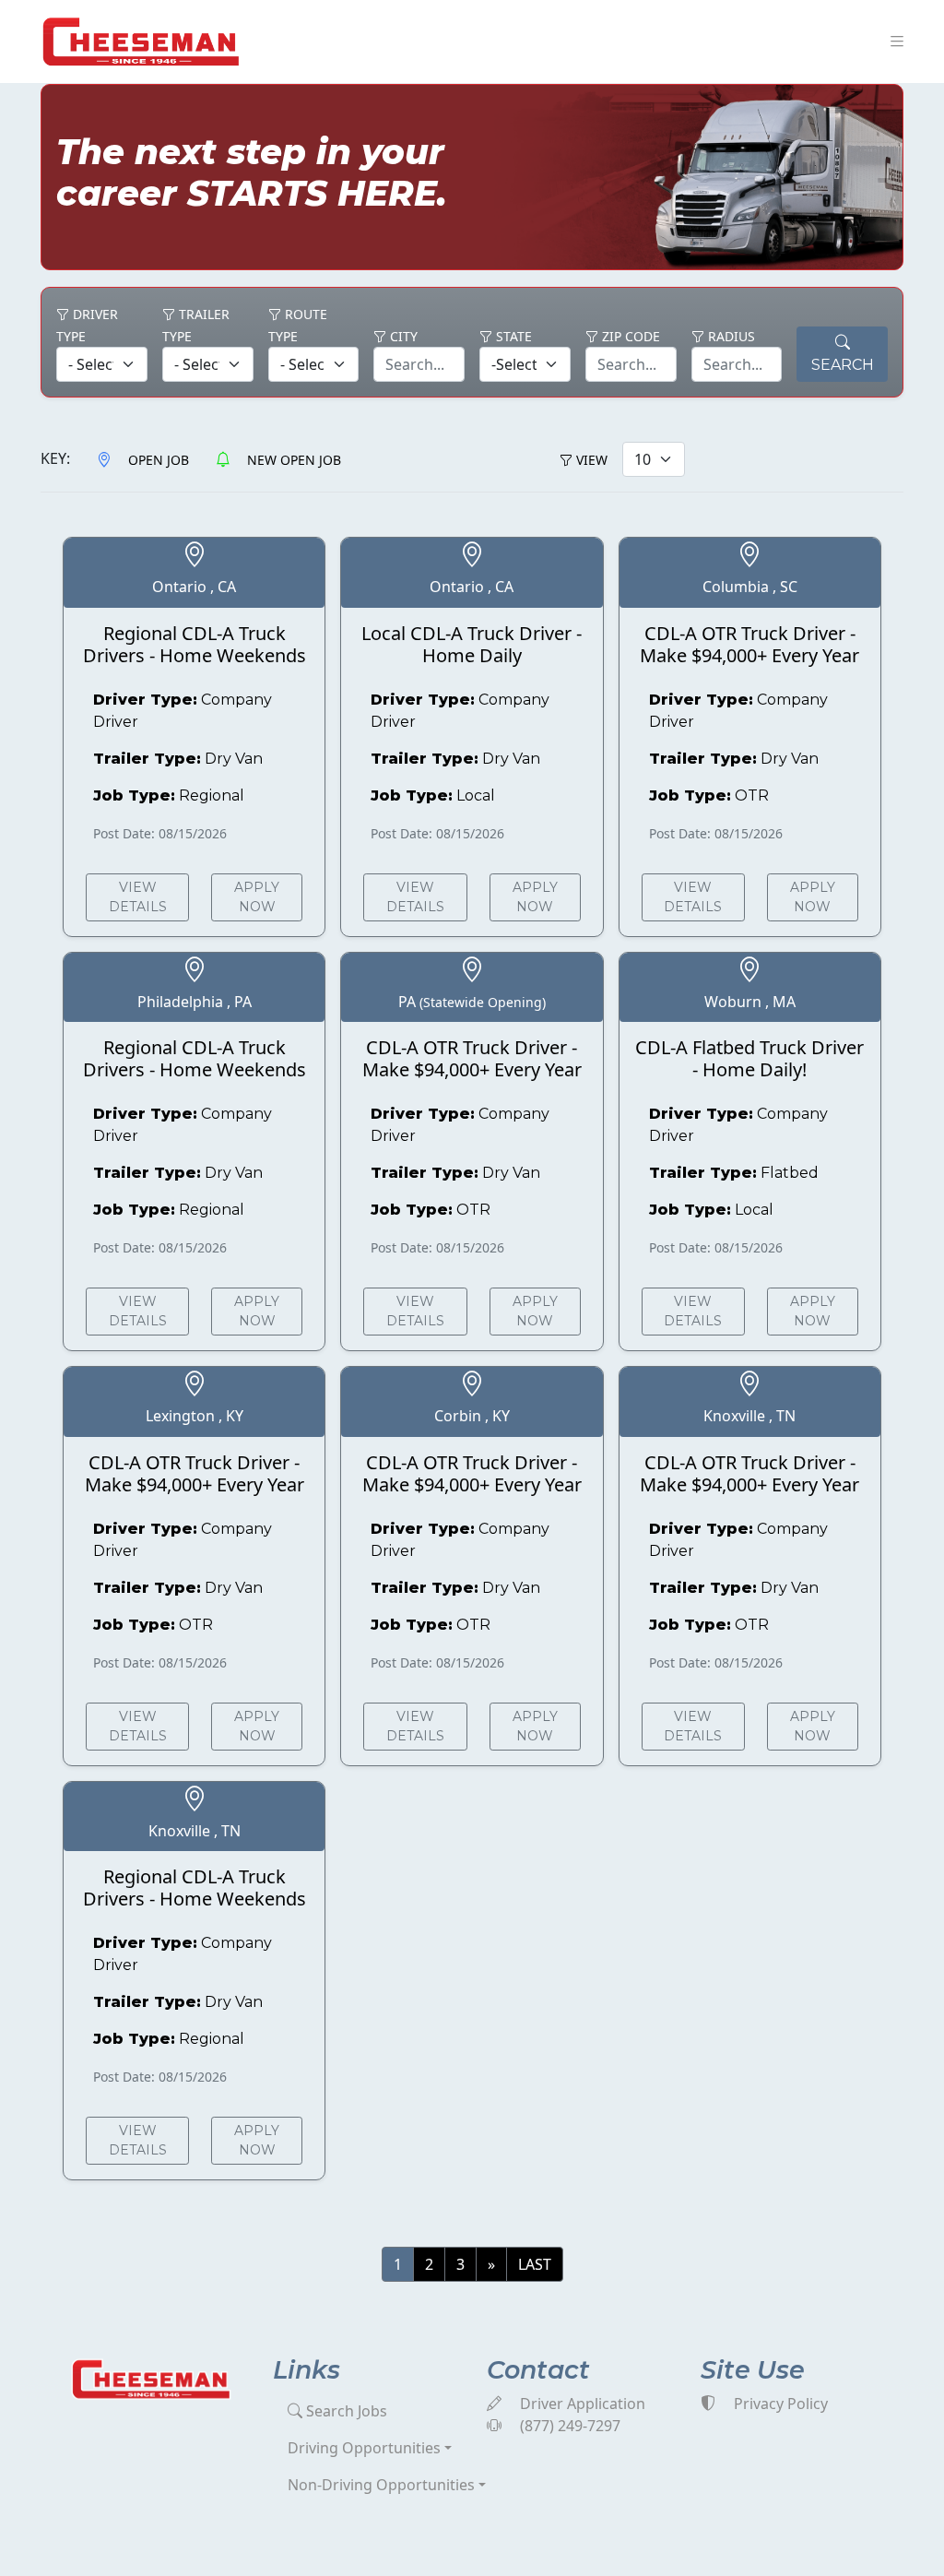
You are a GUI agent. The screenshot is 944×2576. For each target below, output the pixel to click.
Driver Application (581, 2404)
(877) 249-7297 (568, 2426)
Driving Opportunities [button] (364, 2448)
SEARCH (843, 365)
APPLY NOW (257, 897)
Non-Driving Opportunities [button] (372, 2485)
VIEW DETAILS (138, 897)
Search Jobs (345, 2411)
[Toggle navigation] (897, 42)
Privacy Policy (779, 2404)
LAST (535, 2264)
